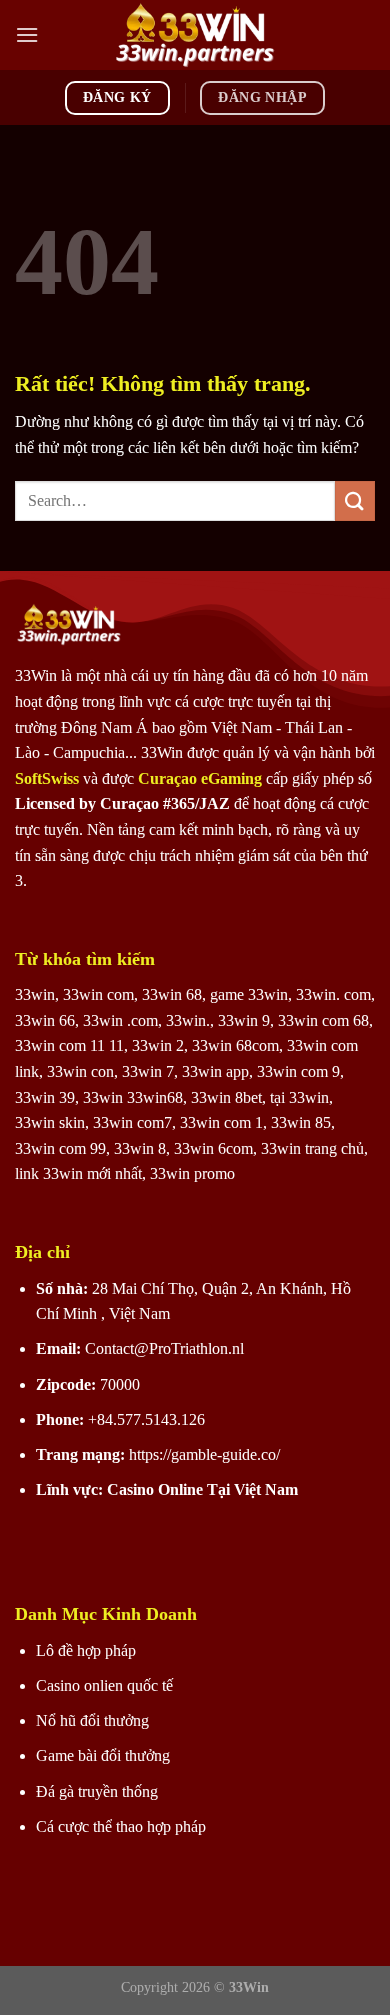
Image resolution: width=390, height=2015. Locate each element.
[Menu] (27, 34)
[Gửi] (355, 500)
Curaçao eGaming (202, 778)
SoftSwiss (47, 778)
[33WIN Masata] (195, 35)
